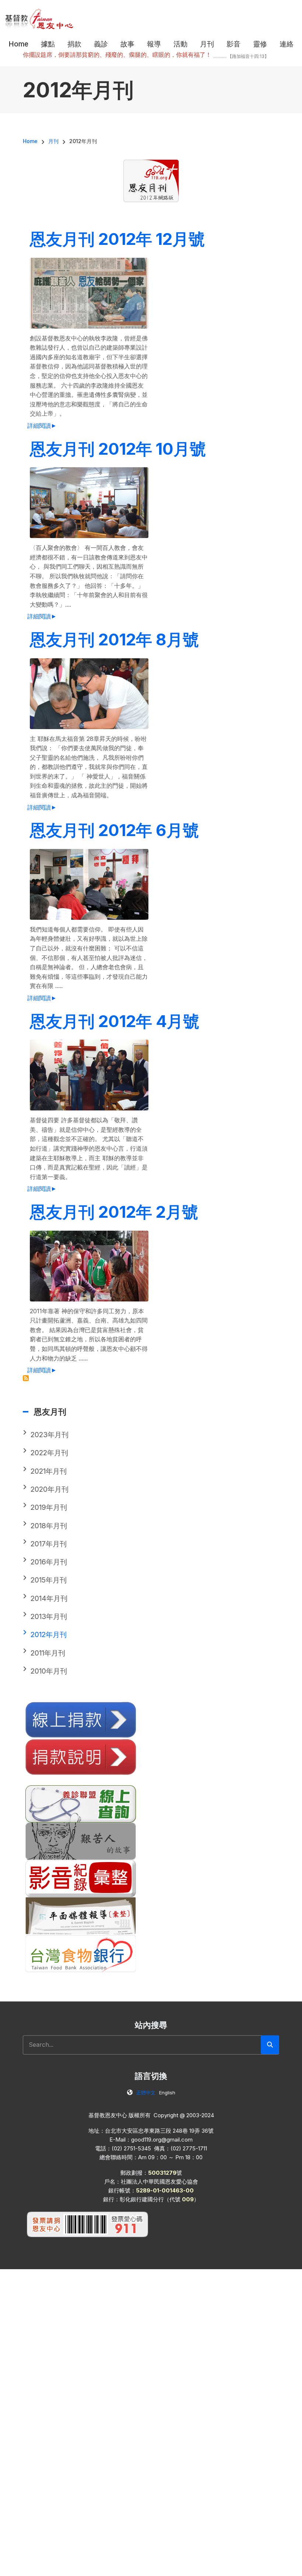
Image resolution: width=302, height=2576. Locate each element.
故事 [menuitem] (127, 44)
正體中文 (146, 2093)
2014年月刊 (49, 1599)
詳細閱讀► (42, 426)
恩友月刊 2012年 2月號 (114, 1212)
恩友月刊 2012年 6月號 (114, 830)
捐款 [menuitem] (74, 44)
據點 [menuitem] (48, 44)
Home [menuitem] (18, 44)
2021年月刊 (49, 1471)
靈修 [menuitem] (260, 44)
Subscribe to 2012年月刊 (26, 1378)
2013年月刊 (49, 1617)
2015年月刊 (49, 1580)
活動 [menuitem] (180, 44)
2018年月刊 (49, 1526)
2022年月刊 (49, 1453)
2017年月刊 (49, 1544)
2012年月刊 (49, 1635)
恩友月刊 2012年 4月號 (115, 1021)
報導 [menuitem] (154, 44)
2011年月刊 (48, 1653)
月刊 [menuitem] (207, 44)
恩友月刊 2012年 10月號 (118, 449)
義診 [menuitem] (101, 44)
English (167, 2093)
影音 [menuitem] (233, 44)
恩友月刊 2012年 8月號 (114, 639)
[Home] (40, 18)
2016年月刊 (49, 1562)
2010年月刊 (49, 1671)
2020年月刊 (50, 1489)
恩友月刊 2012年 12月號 (117, 239)
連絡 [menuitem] (287, 44)
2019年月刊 (49, 1507)
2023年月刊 (50, 1435)
